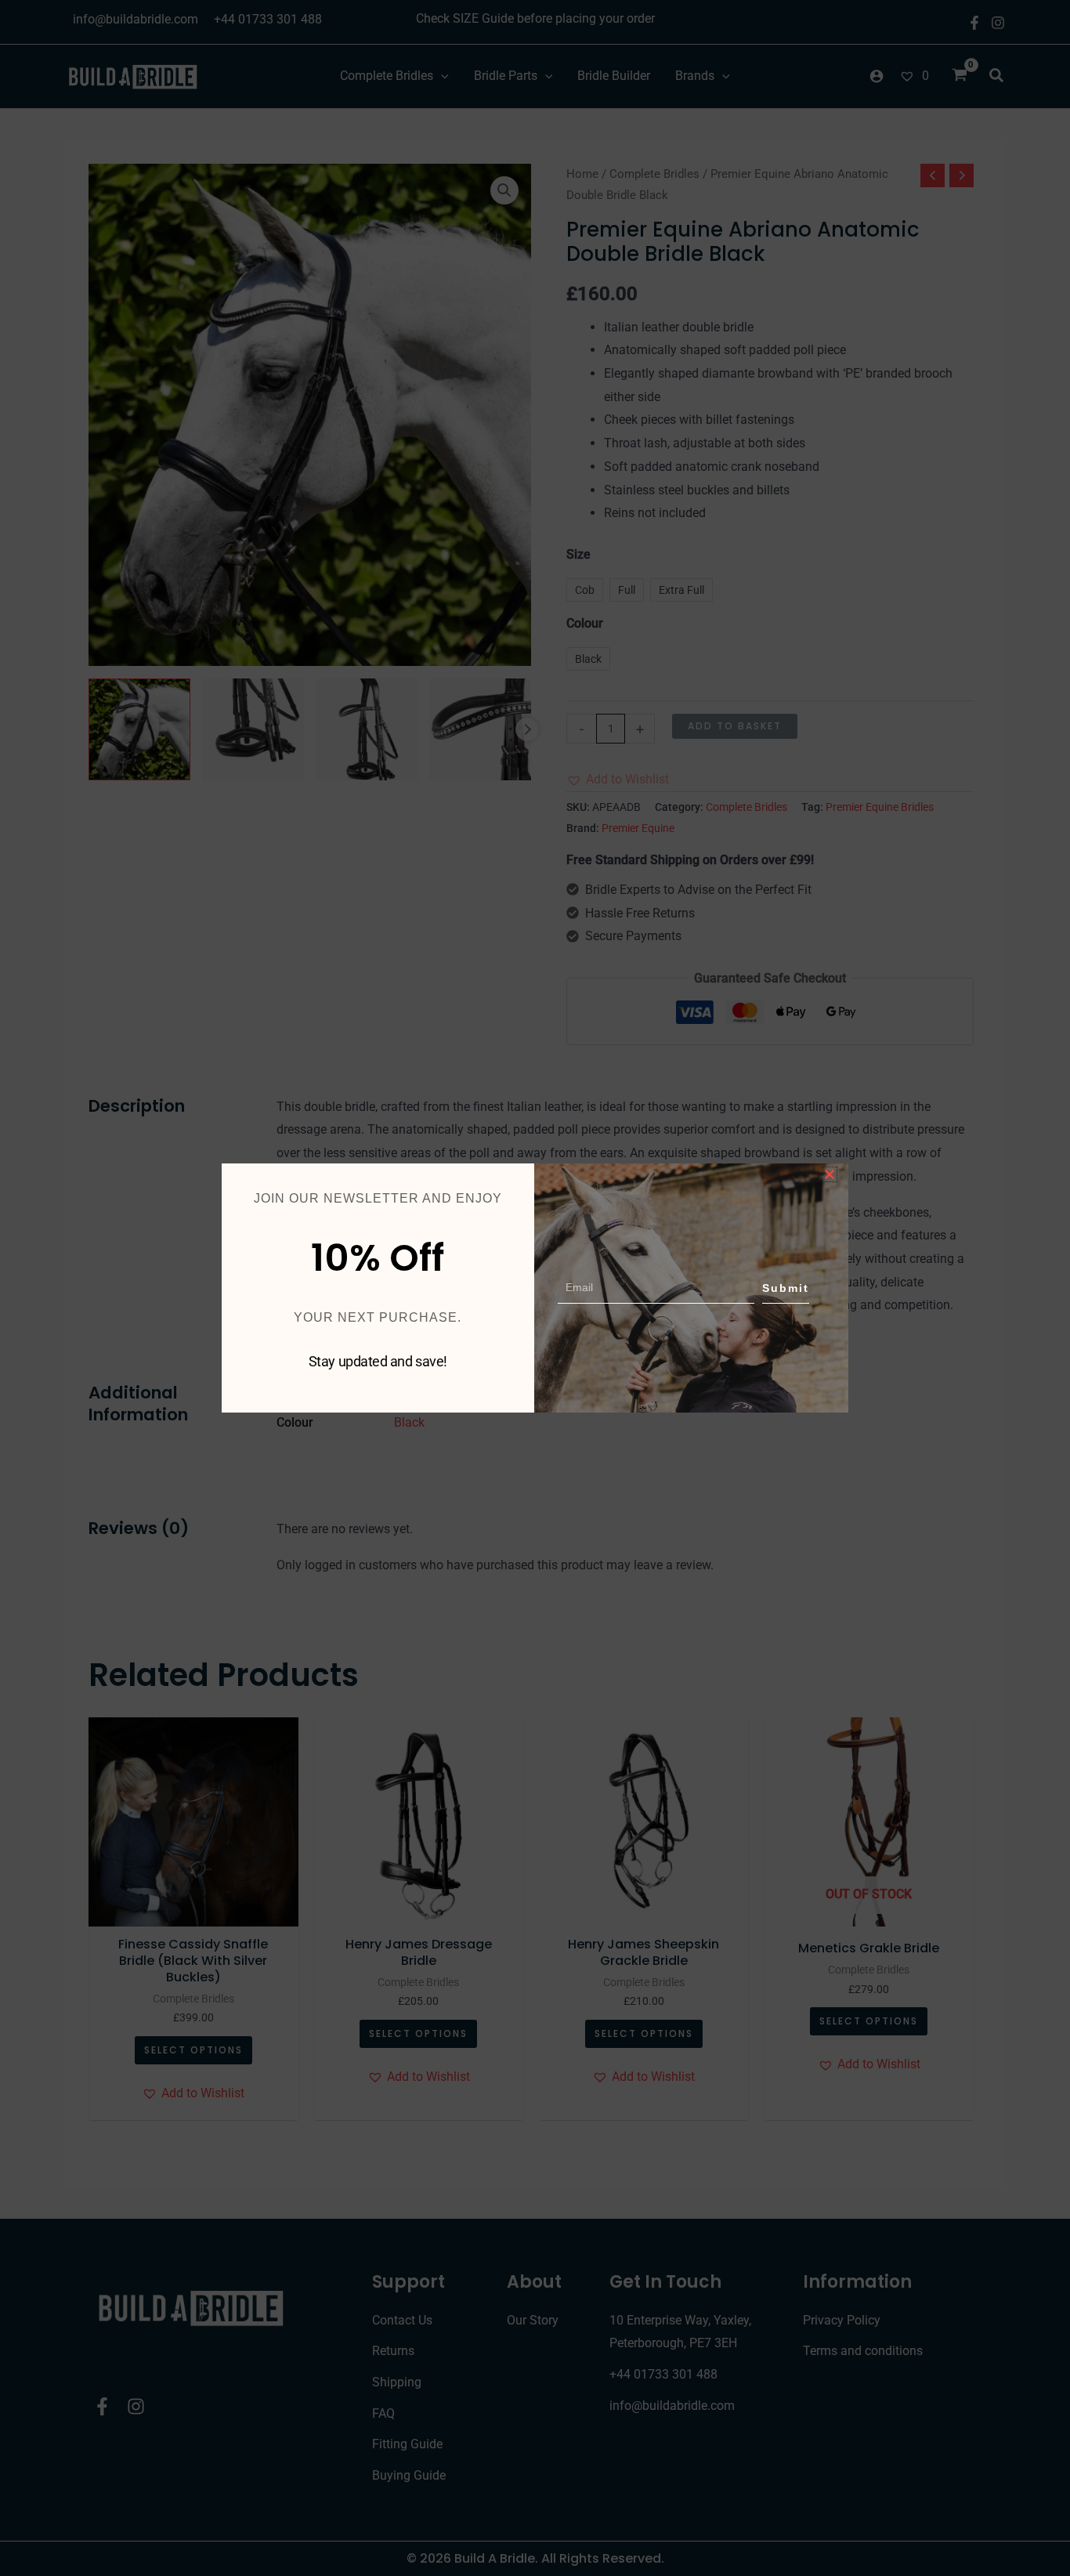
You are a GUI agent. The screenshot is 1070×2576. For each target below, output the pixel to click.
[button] (830, 1174)
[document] (535, 1288)
